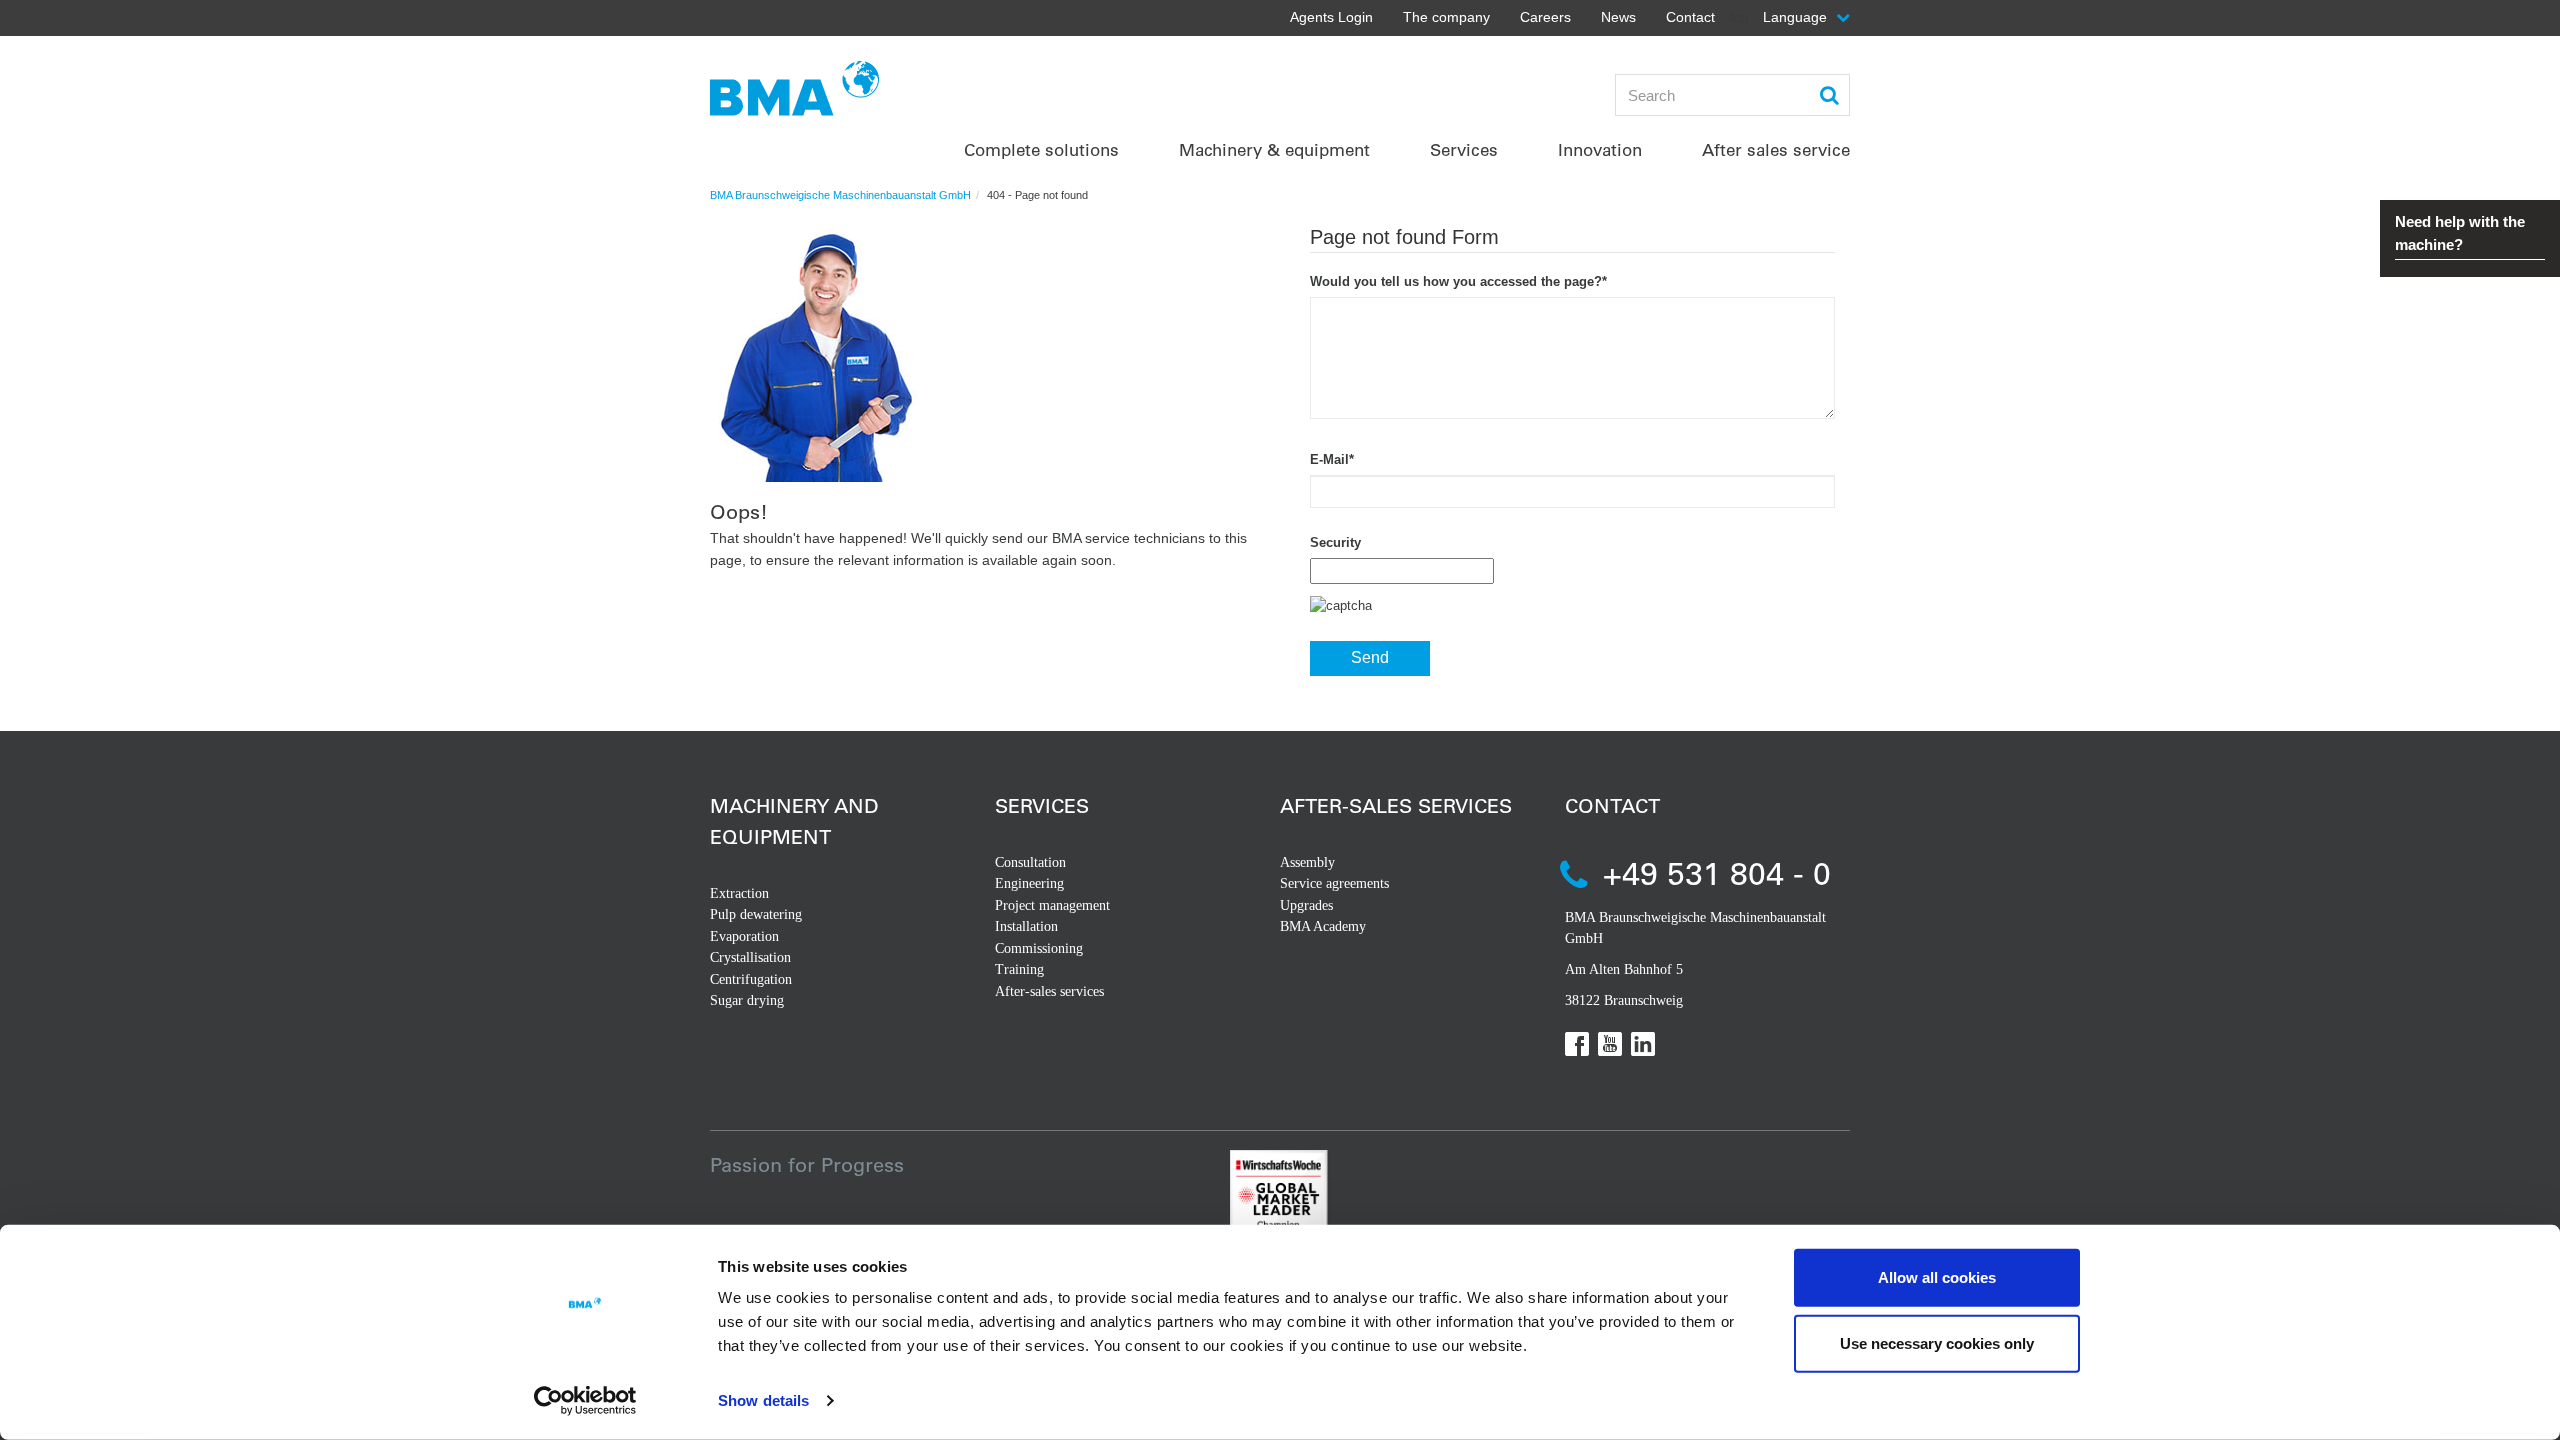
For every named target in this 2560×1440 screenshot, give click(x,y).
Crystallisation (750, 957)
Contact (1690, 17)
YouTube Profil (1610, 1044)
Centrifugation (751, 979)
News (1618, 17)
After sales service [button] (1776, 149)
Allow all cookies (1937, 1277)
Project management (1052, 905)
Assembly (1307, 862)
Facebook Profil (1577, 1044)
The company (1446, 17)
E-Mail (1332, 459)
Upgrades (1306, 905)
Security (1335, 542)
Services (1042, 805)
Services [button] (1464, 149)
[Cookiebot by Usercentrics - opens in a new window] (585, 1401)
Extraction (739, 893)
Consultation (1030, 862)
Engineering (1029, 883)
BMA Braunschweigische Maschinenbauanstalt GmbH (840, 195)
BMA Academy (1323, 926)
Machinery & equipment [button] (1274, 149)
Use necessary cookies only (1937, 1342)
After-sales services (1049, 991)
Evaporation (744, 936)
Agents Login (1331, 17)
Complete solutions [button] (1041, 149)
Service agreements (1334, 883)
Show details (763, 1400)
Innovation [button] (1600, 149)
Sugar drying (747, 1000)
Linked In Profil (1643, 1044)
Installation (1026, 926)
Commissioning (1039, 948)
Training (1019, 969)
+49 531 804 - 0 (1717, 872)
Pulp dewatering (756, 914)
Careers (1545, 17)
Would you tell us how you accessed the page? (1458, 281)
